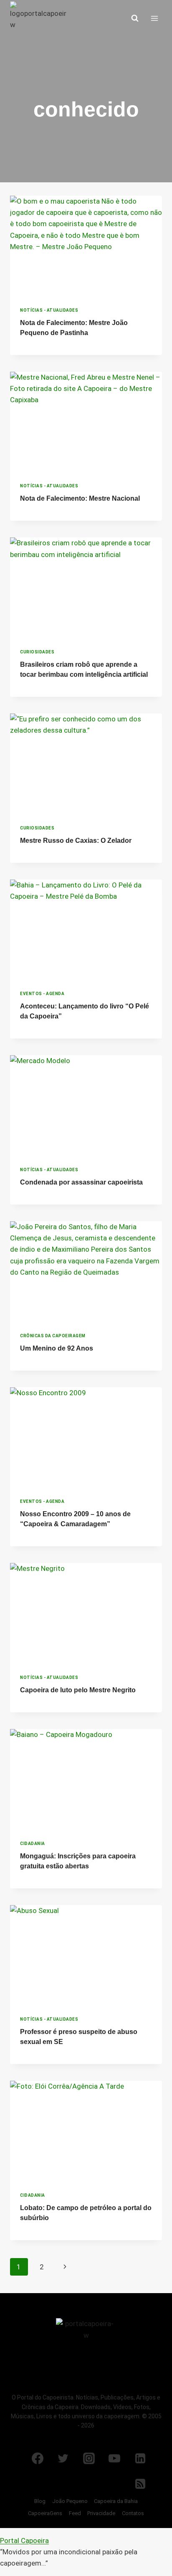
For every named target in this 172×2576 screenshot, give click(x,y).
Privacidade (101, 2513)
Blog (40, 2501)
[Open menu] (154, 18)
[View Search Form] (135, 18)
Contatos (133, 2513)
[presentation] (86, 246)
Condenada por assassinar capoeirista (81, 1182)
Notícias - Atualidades (49, 310)
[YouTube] (114, 2458)
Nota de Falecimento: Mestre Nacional (80, 498)
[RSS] (140, 2484)
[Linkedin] (140, 2458)
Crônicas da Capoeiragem (53, 1336)
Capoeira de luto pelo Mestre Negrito (78, 1690)
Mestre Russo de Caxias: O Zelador (76, 841)
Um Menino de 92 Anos (57, 1348)
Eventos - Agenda (42, 994)
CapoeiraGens (45, 2513)
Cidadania (33, 1844)
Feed (75, 2513)
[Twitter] (63, 2458)
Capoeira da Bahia (116, 2501)
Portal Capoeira (24, 2541)
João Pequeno (70, 2501)
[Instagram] (89, 2458)
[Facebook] (38, 2458)
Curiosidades (37, 652)
